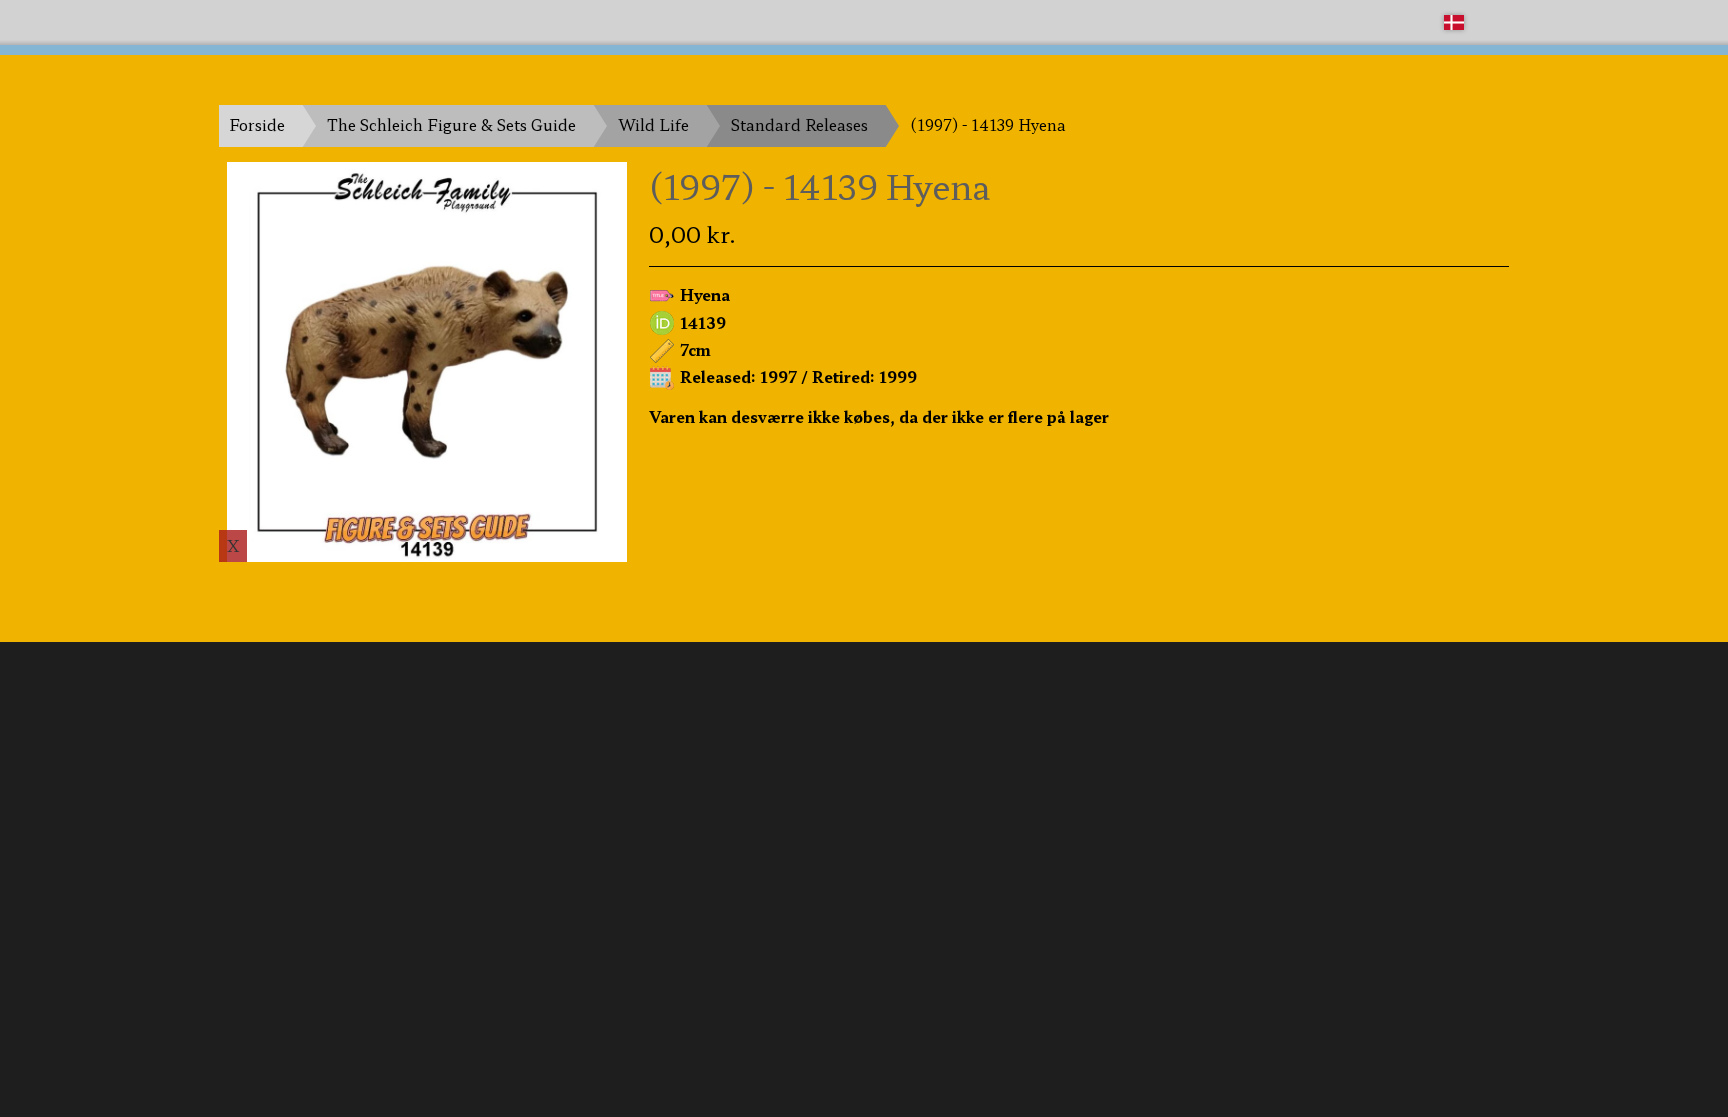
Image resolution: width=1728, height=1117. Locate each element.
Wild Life (653, 124)
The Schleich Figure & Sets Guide (451, 124)
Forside (257, 124)
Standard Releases (799, 124)
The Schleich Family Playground (341, 21)
